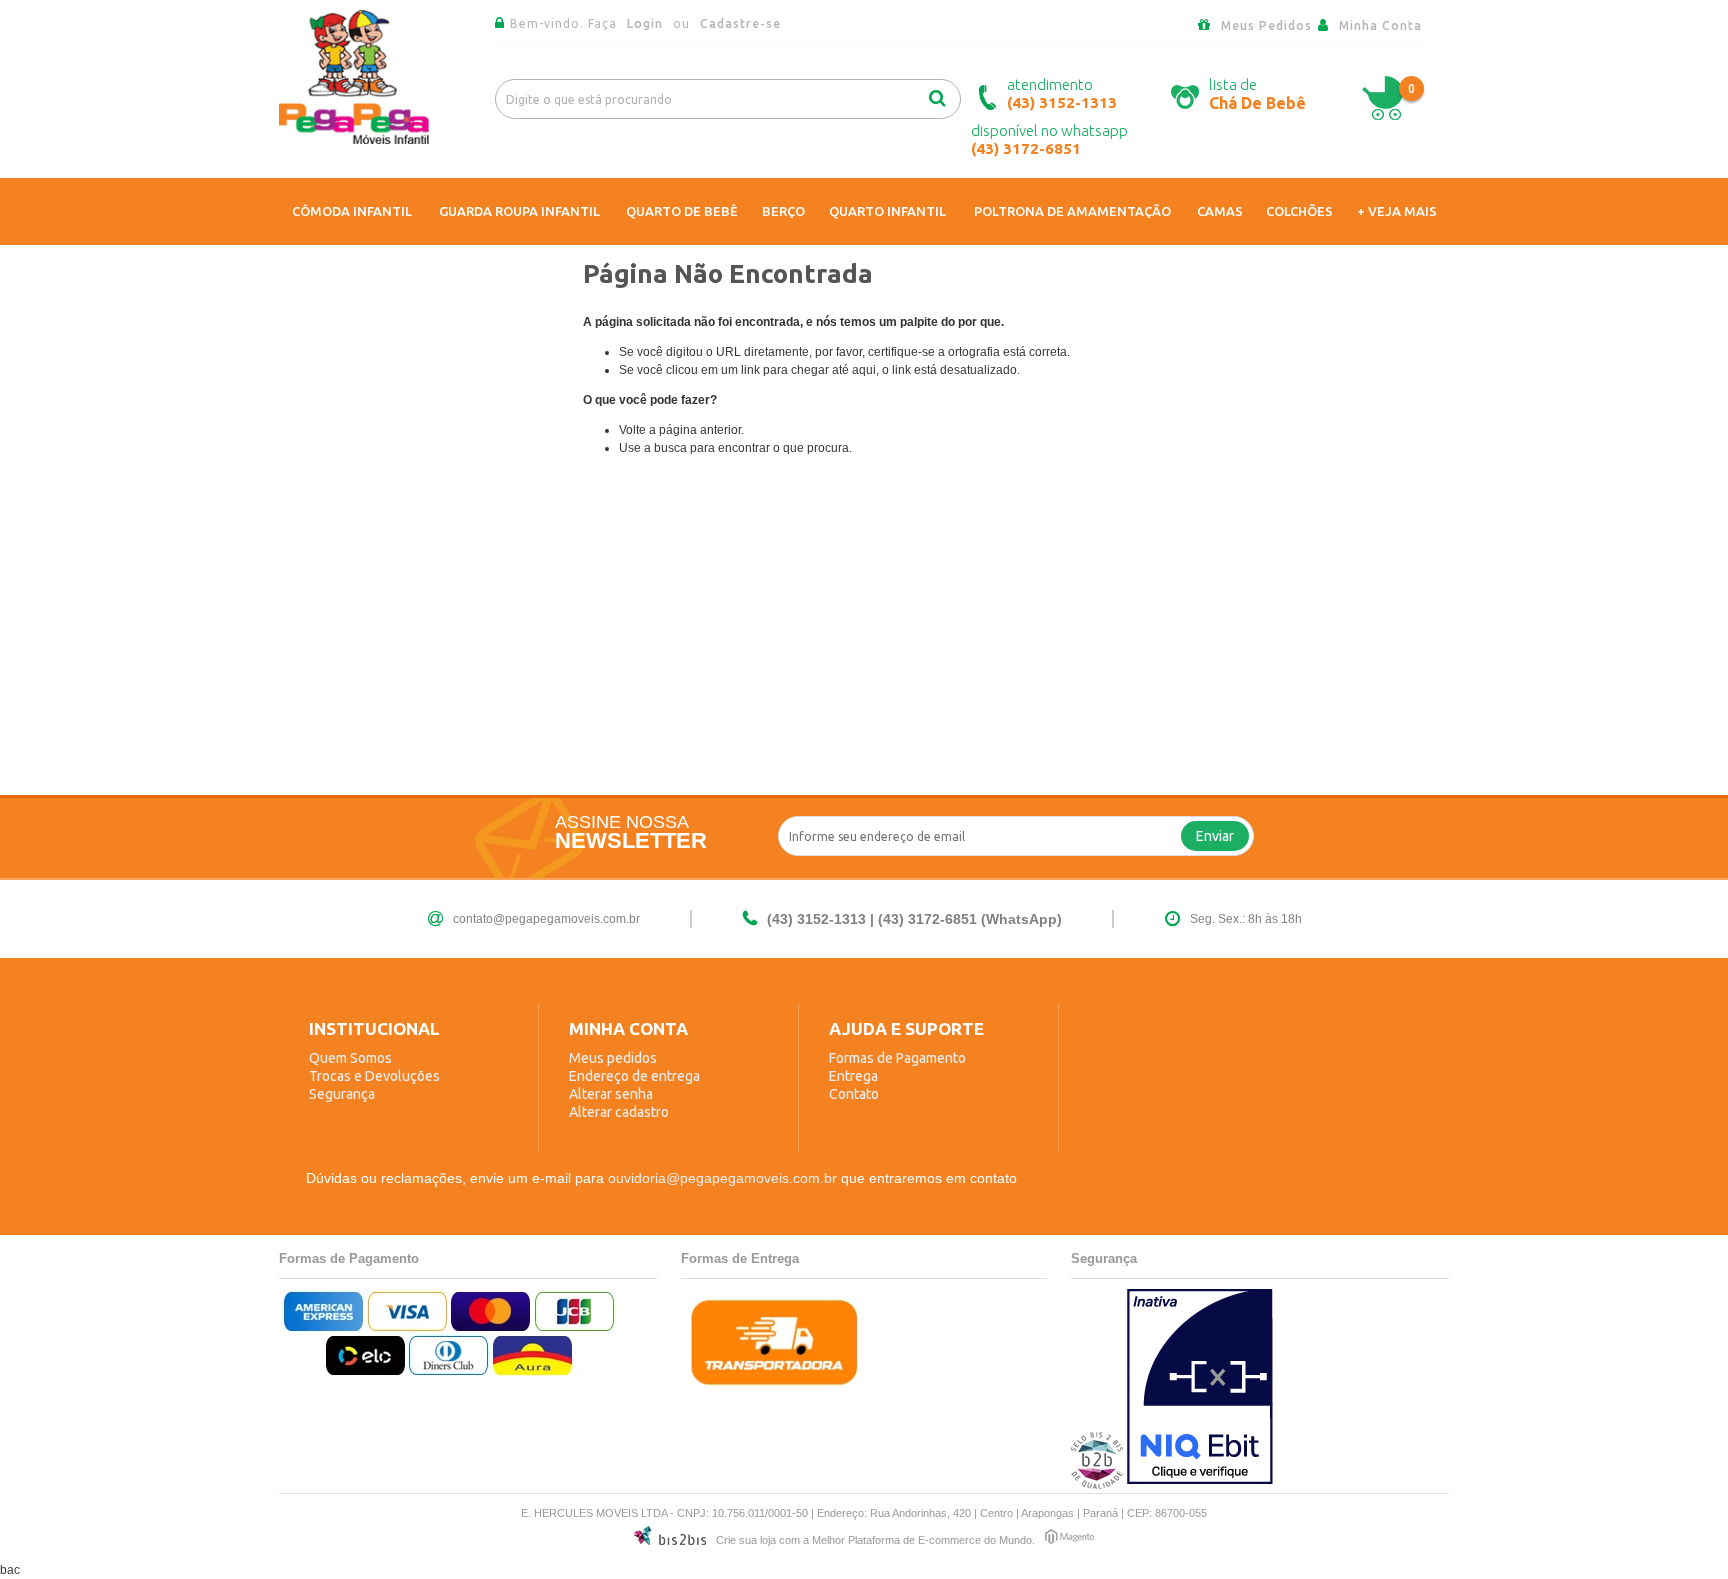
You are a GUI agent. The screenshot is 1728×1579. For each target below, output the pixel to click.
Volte (632, 430)
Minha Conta (1380, 25)
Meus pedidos (613, 1058)
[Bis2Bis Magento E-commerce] (670, 1538)
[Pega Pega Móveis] (354, 138)
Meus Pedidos (1266, 25)
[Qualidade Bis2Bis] (1097, 1484)
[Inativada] (1200, 1389)
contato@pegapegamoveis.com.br (546, 919)
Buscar (944, 94)
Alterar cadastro (619, 1112)
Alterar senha (611, 1094)
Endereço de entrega (634, 1076)
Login (647, 23)
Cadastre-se (740, 23)
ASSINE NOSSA (622, 822)
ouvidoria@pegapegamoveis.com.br (722, 1178)
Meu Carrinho (1383, 99)
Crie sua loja (746, 1540)
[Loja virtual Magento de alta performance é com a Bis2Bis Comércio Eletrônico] (1069, 1539)
